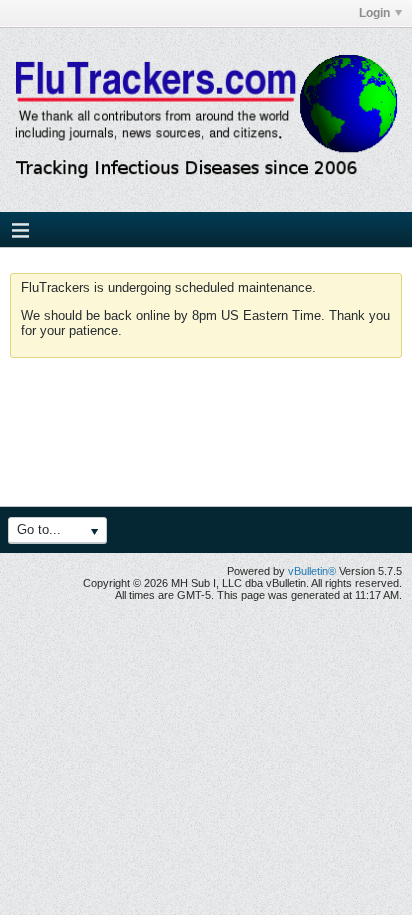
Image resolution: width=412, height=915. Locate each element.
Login (374, 13)
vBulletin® (312, 571)
